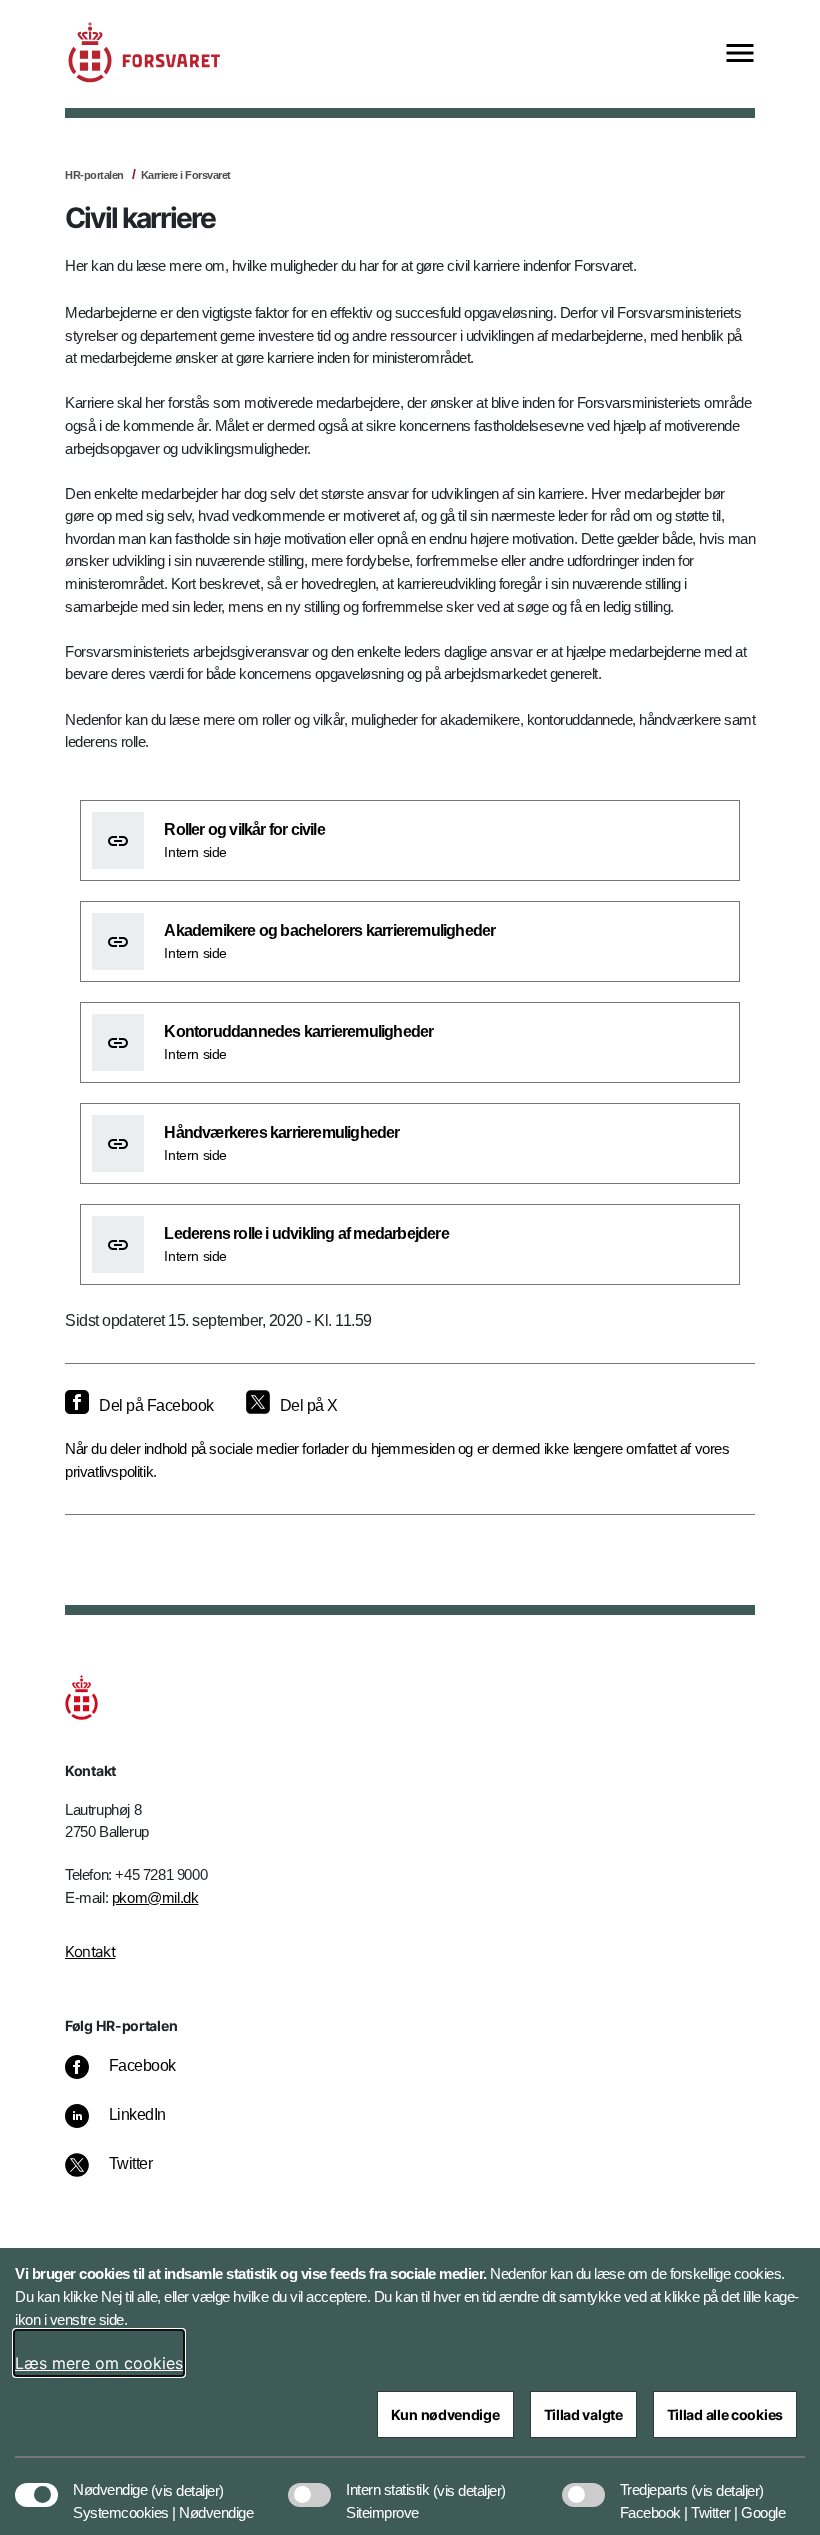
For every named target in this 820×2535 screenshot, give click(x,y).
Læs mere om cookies (99, 2363)
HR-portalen (94, 175)
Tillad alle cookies (725, 2414)
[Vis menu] (740, 54)
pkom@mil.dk (155, 1897)
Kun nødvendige (445, 2414)
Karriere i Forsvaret (186, 175)
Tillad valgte (583, 2414)
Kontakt (90, 1951)
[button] (187, 2480)
